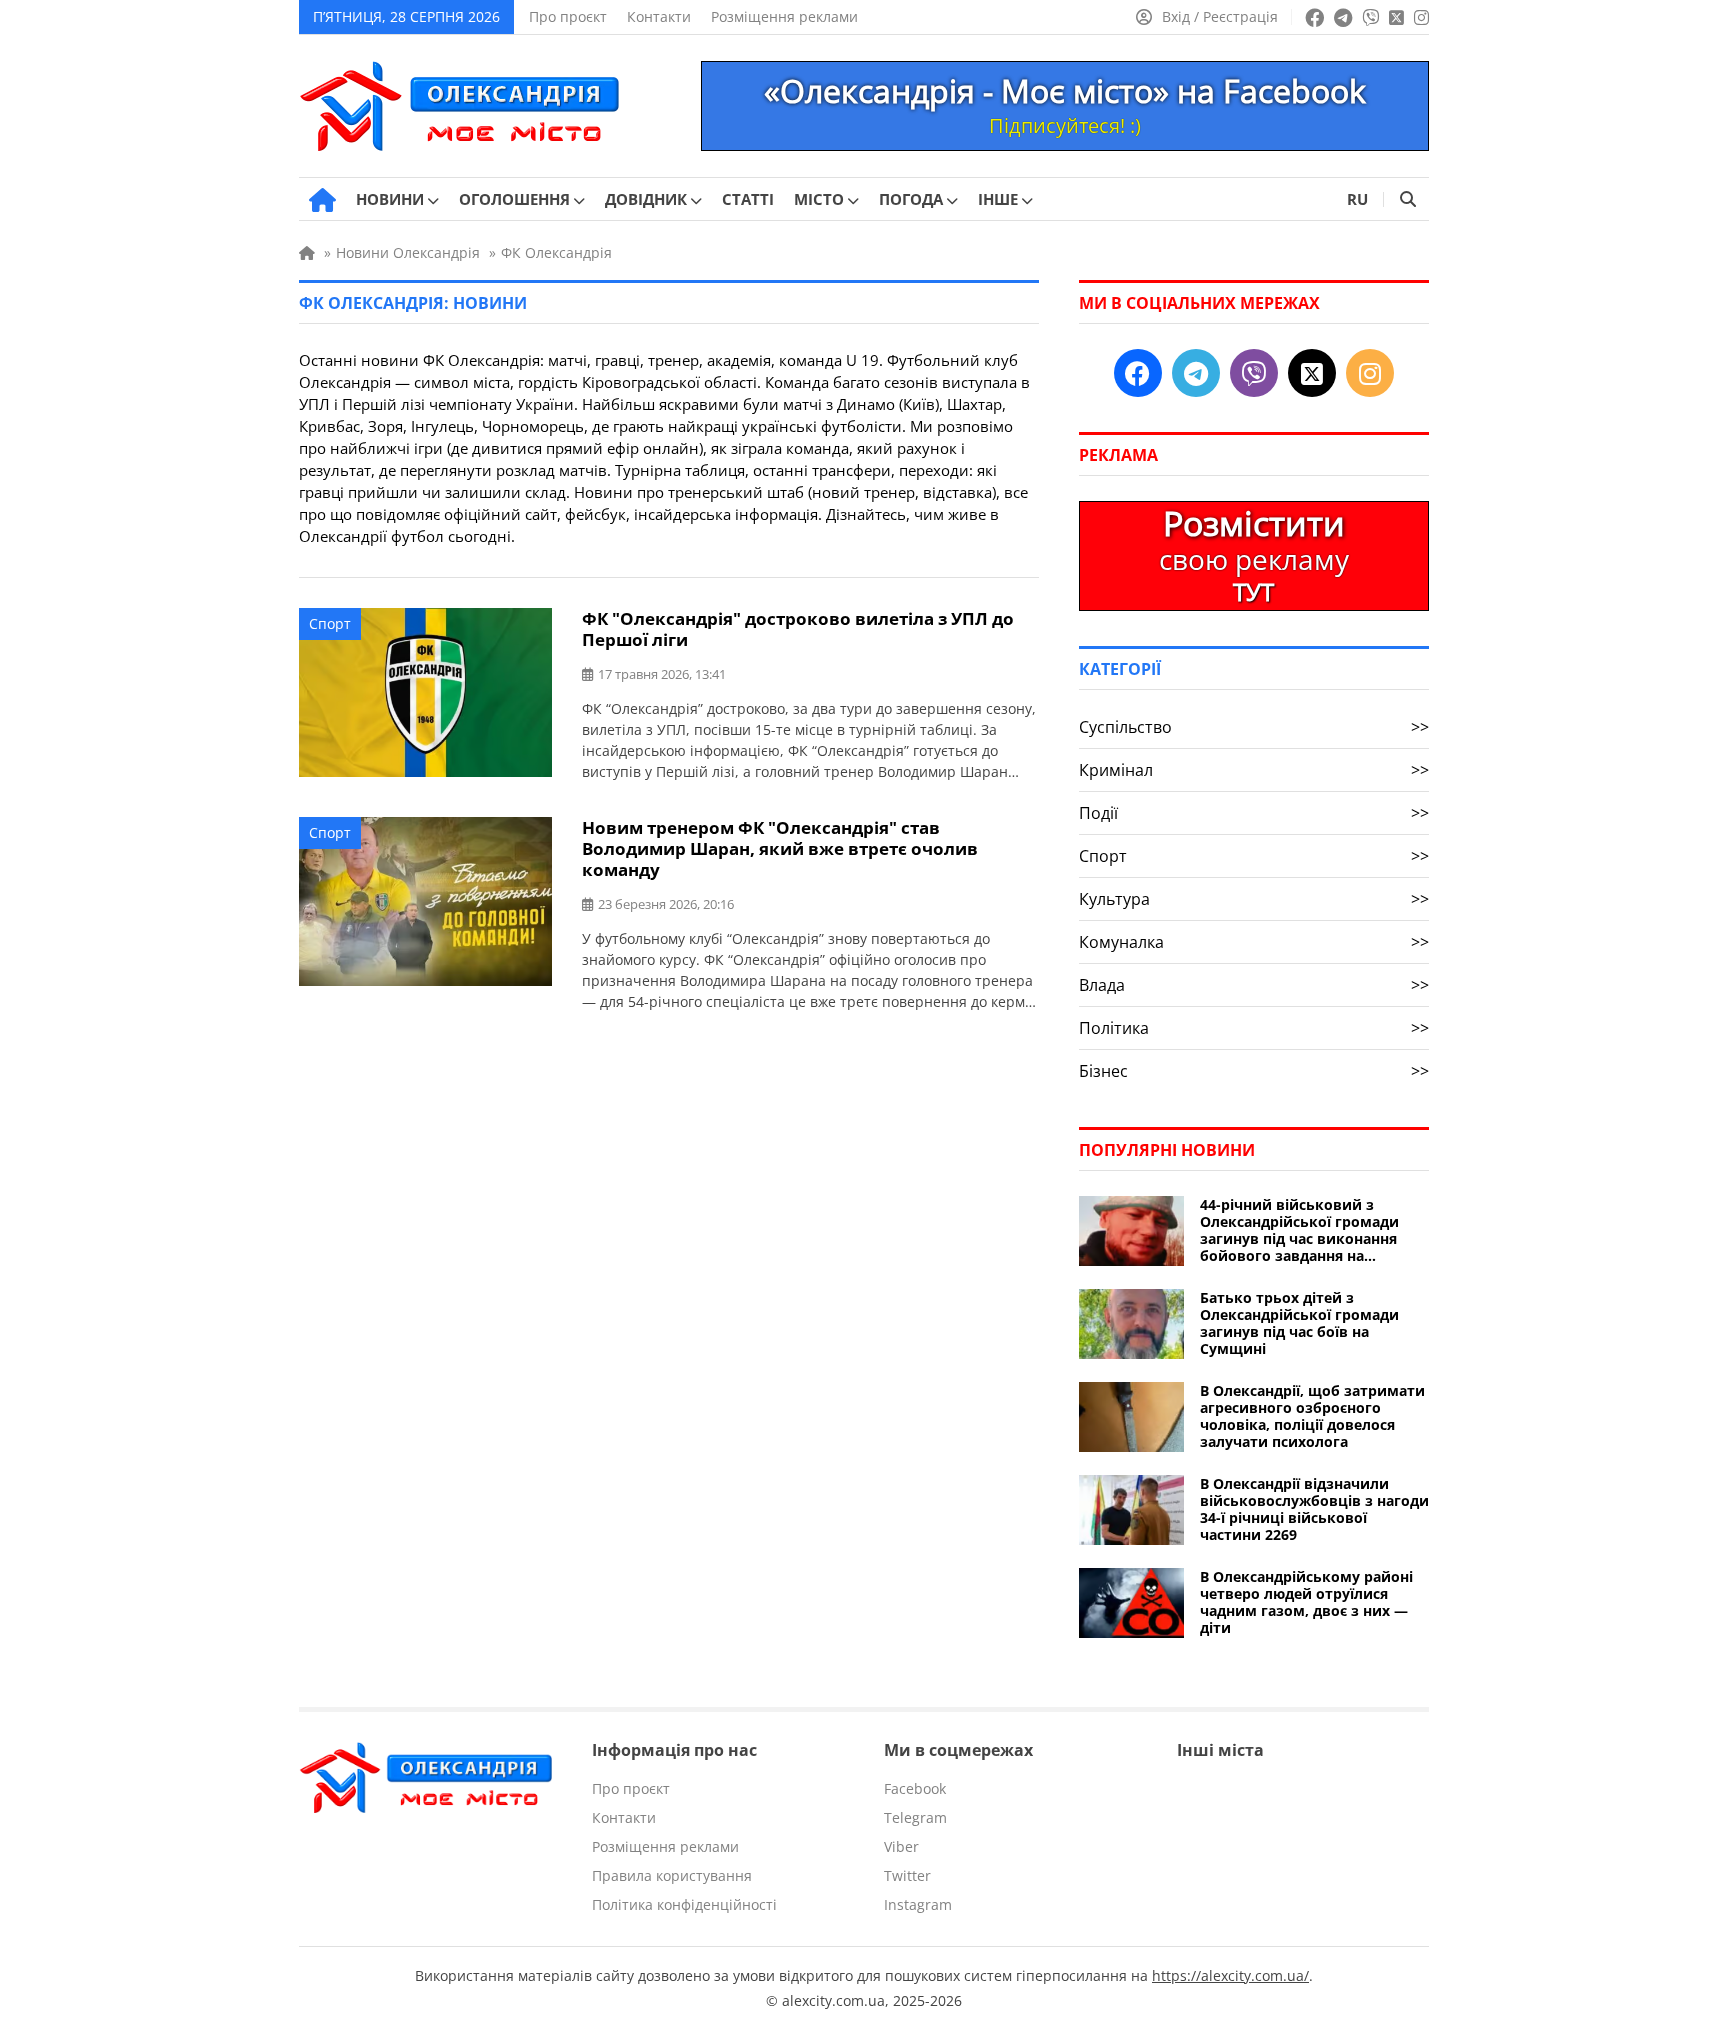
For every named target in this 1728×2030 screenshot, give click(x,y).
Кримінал (1254, 770)
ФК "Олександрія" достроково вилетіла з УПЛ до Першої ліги (798, 629)
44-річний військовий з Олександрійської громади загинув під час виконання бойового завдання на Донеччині (1299, 1230)
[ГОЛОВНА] (322, 200)
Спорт (330, 623)
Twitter (907, 1875)
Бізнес (1254, 1071)
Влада (1254, 985)
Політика (1254, 1028)
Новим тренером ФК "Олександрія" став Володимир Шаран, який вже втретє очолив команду (780, 848)
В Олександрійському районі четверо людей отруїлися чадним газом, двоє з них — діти (1306, 1602)
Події (1254, 813)
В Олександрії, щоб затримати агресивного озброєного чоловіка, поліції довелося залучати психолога (1312, 1416)
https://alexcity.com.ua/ (1230, 1975)
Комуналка (1254, 942)
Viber (901, 1846)
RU (1357, 199)
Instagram (918, 1904)
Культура (1254, 899)
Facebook (915, 1788)
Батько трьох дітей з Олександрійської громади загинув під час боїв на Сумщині (1299, 1323)
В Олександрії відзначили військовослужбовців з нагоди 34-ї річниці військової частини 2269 (1314, 1509)
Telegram (915, 1817)
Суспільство (1254, 727)
